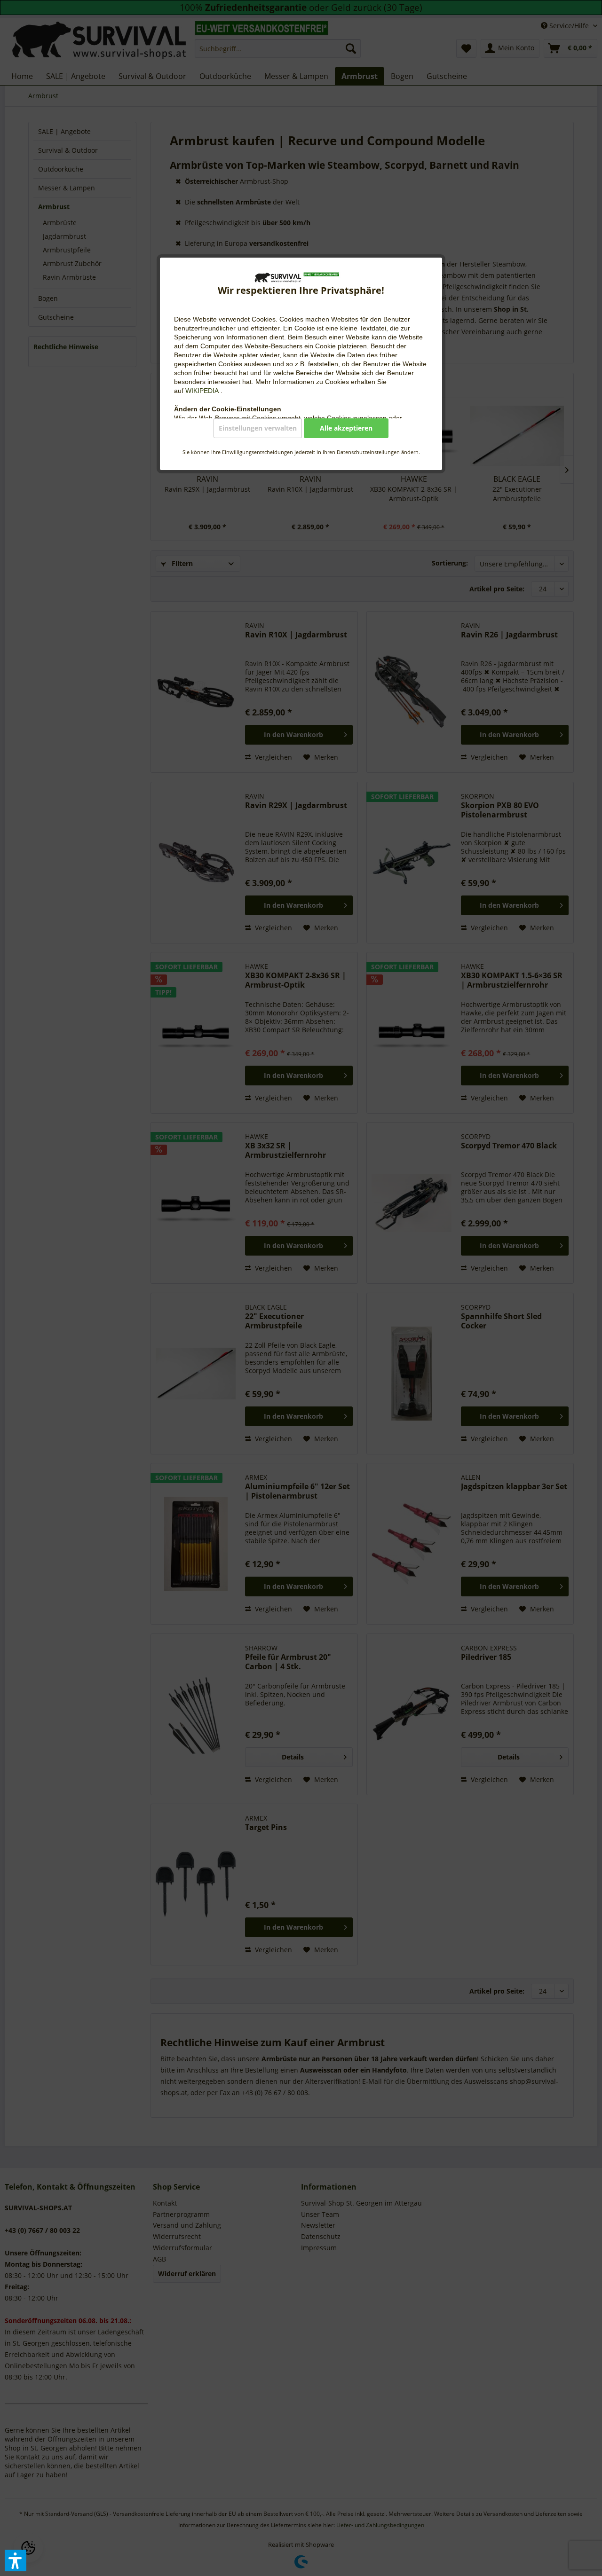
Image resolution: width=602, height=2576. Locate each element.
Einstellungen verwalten (258, 428)
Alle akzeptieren (346, 428)
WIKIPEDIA (203, 391)
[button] (16, 2560)
